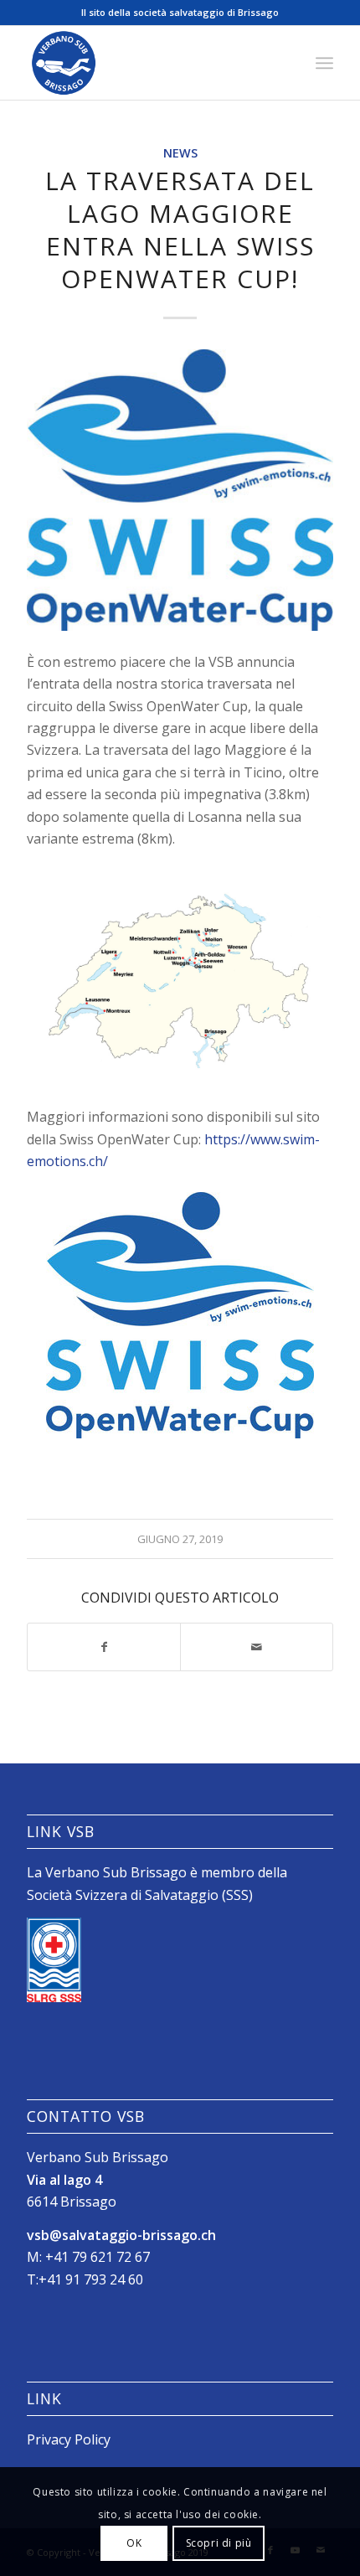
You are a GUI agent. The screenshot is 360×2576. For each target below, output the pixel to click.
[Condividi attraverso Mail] (257, 1647)
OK (134, 2543)
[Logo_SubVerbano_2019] (149, 63)
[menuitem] (324, 63)
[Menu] (324, 63)
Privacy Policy (69, 2439)
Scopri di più (219, 2543)
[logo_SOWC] (180, 490)
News (180, 153)
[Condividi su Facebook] (104, 1647)
